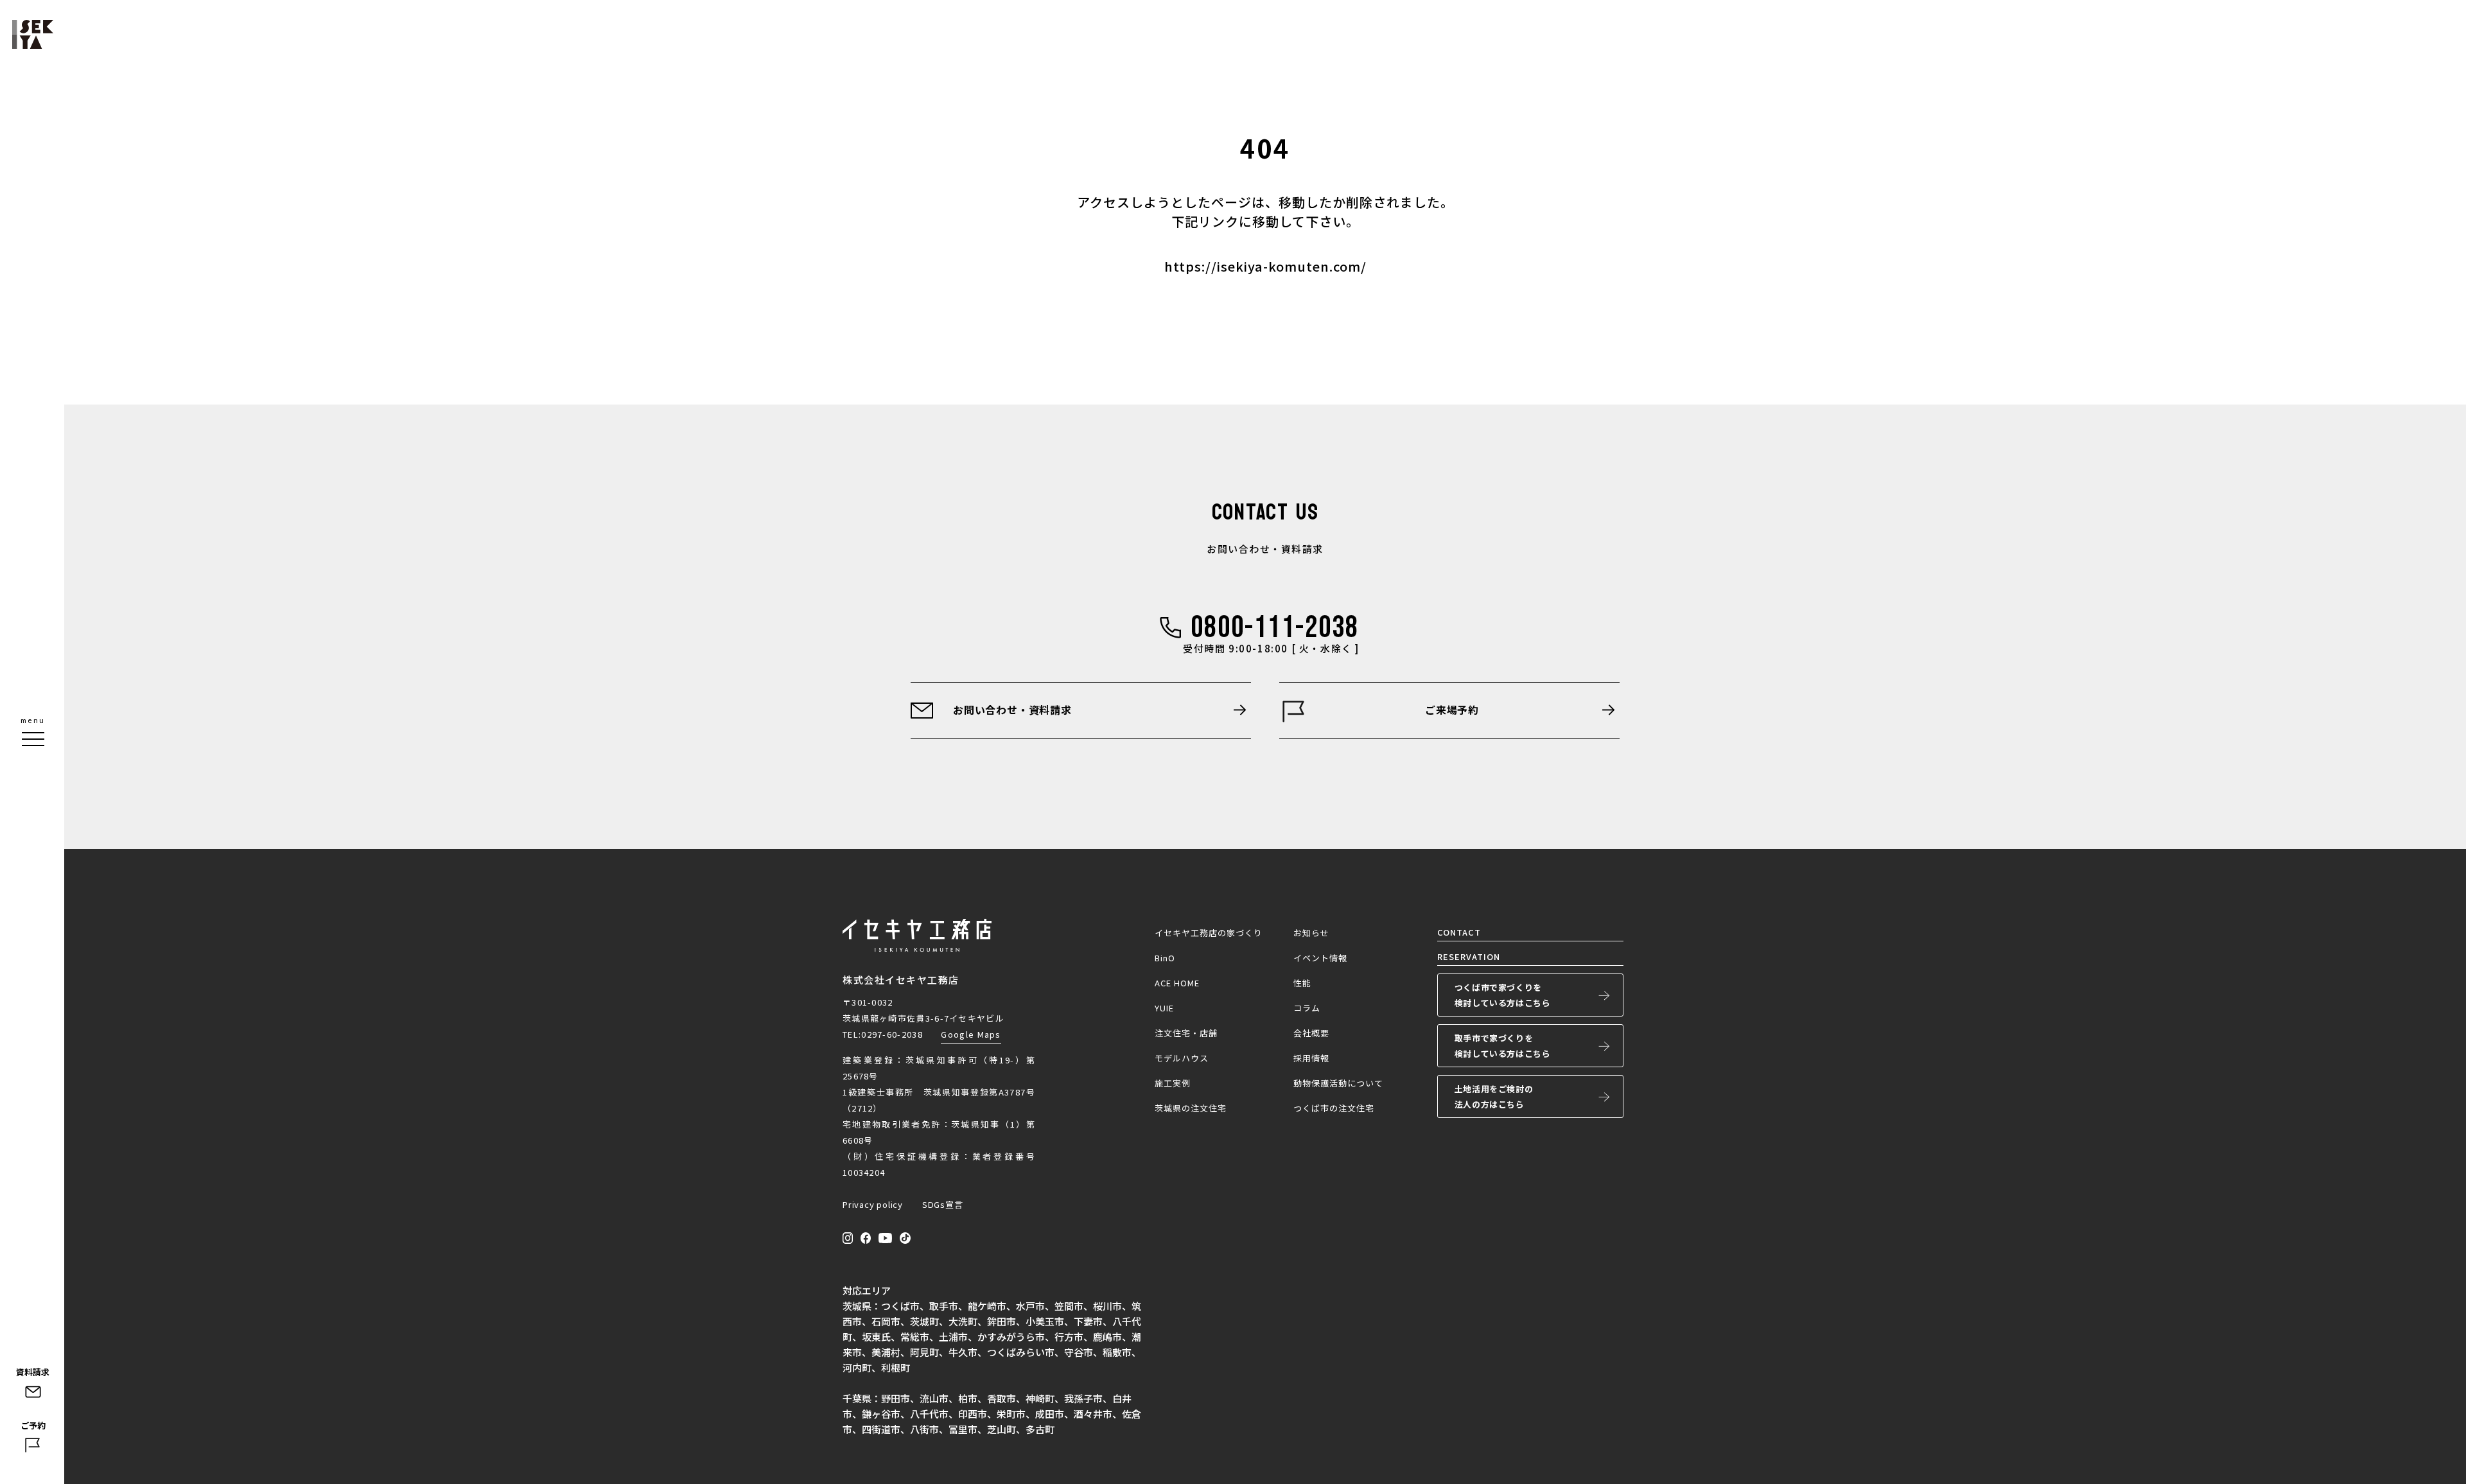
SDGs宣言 (943, 1204)
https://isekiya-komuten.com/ (1265, 266)
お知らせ (1311, 933)
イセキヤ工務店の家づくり (1209, 933)
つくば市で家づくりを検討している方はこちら (1503, 995)
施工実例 (1173, 1083)
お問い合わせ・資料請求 (1012, 710)
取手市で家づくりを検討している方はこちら (1503, 1046)
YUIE (1164, 1008)
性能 (1302, 983)
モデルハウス (1182, 1058)
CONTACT (1459, 932)
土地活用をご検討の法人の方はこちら (1494, 1096)
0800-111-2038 (1275, 628)
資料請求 (33, 1372)
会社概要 (1311, 1033)
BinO (1165, 958)
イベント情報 (1320, 958)
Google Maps (971, 1034)
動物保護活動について (1338, 1083)
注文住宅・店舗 (1186, 1033)
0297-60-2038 (892, 1034)
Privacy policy (873, 1204)
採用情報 (1311, 1058)
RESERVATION (1469, 956)
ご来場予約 (1452, 710)
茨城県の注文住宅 (1191, 1108)
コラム (1307, 1008)
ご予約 (33, 1425)
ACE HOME (1177, 983)
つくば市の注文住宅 (1334, 1108)
